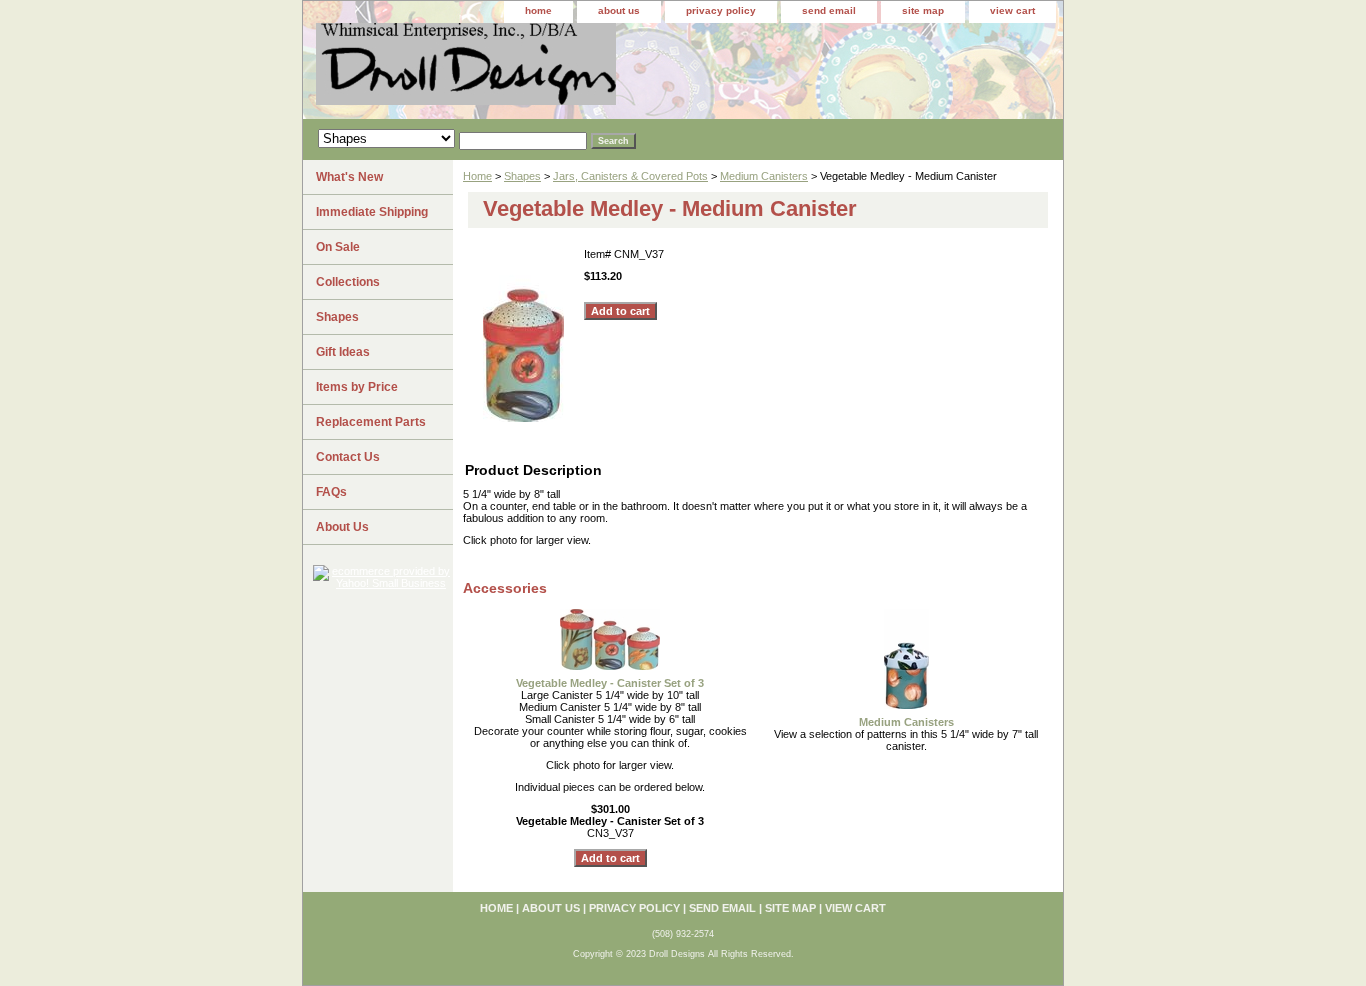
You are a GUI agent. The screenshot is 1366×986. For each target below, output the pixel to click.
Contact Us (348, 457)
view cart (1012, 10)
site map (923, 10)
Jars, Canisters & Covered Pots (630, 176)
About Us (342, 527)
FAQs (331, 492)
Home (477, 176)
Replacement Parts (371, 422)
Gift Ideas (343, 352)
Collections (348, 282)
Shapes (522, 176)
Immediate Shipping (372, 212)
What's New (349, 177)
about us (619, 10)
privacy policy (721, 10)
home (538, 10)
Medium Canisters (764, 176)
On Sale (338, 247)
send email (829, 10)
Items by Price (357, 387)
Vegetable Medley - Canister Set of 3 (610, 683)
